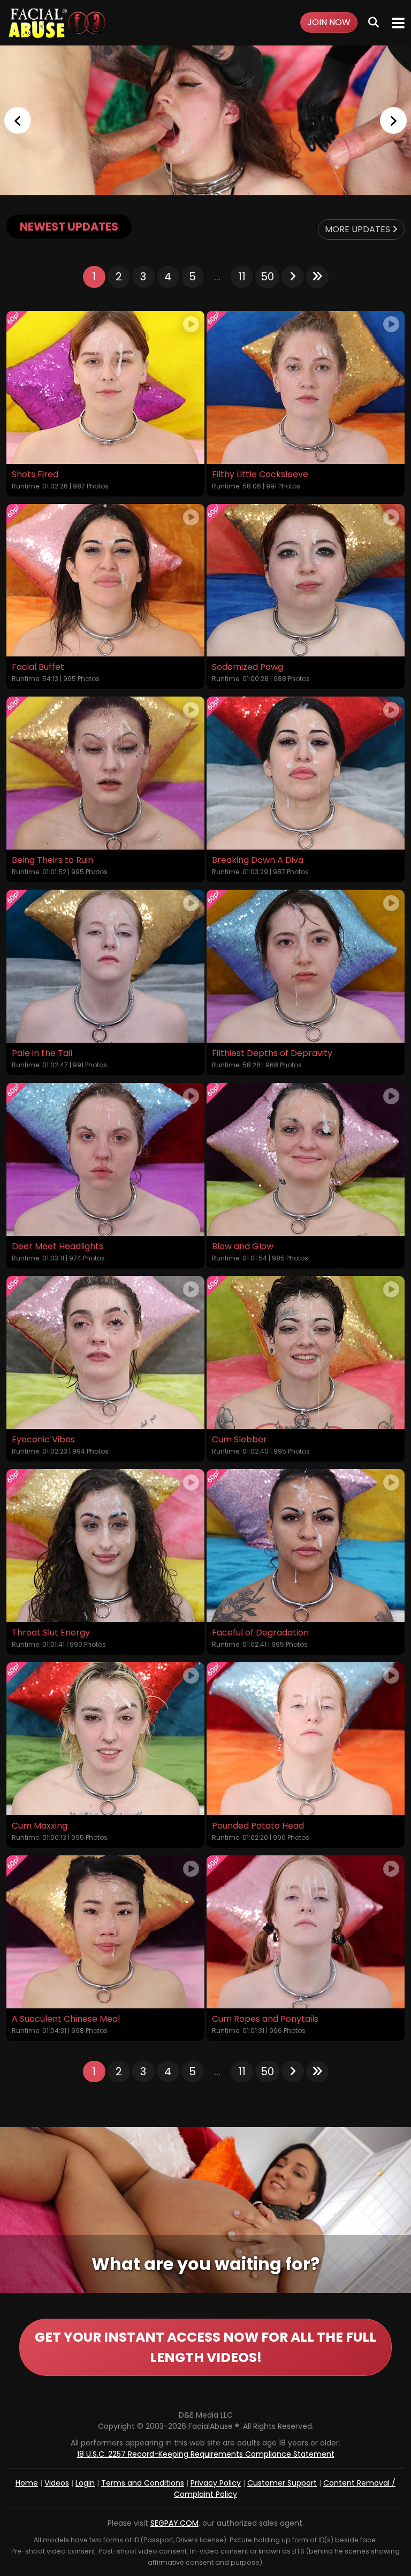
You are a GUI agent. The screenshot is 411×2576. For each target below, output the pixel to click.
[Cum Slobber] (306, 1352)
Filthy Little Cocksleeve (260, 475)
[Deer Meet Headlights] (105, 1159)
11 (242, 277)
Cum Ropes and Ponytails (265, 2019)
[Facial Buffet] (105, 580)
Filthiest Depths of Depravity (272, 1053)
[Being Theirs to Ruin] (105, 773)
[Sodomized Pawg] (306, 580)
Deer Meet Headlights (58, 1247)
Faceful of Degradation (260, 1633)
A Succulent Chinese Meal (66, 2019)
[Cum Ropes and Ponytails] (306, 1932)
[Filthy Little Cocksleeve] (306, 387)
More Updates (359, 229)
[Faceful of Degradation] (306, 1546)
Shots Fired (35, 475)
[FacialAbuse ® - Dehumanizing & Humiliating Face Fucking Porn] (205, 120)
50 (267, 277)
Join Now (329, 22)
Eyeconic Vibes (43, 1440)
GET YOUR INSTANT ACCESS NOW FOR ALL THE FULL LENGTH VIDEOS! (205, 2347)
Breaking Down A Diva (258, 860)
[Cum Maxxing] (105, 1739)
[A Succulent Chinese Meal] (105, 1932)
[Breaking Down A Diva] (306, 773)
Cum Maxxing (40, 1826)
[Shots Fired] (105, 387)
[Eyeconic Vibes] (105, 1352)
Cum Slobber (239, 1440)
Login (85, 2483)
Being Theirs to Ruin (52, 860)
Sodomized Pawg (248, 667)
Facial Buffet (38, 667)
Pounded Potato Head (258, 1826)
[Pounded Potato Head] (306, 1739)
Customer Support (282, 2483)
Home (27, 2483)
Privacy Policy (216, 2483)
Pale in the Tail (42, 1053)
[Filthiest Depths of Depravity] (306, 966)
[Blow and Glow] (306, 1159)
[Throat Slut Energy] (105, 1546)
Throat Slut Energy (51, 1633)
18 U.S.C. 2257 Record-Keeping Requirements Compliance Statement (206, 2454)
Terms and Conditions (143, 2483)
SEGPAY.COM (174, 2523)
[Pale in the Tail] (105, 966)
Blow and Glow (243, 1247)
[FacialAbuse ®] (57, 23)
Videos (57, 2483)
